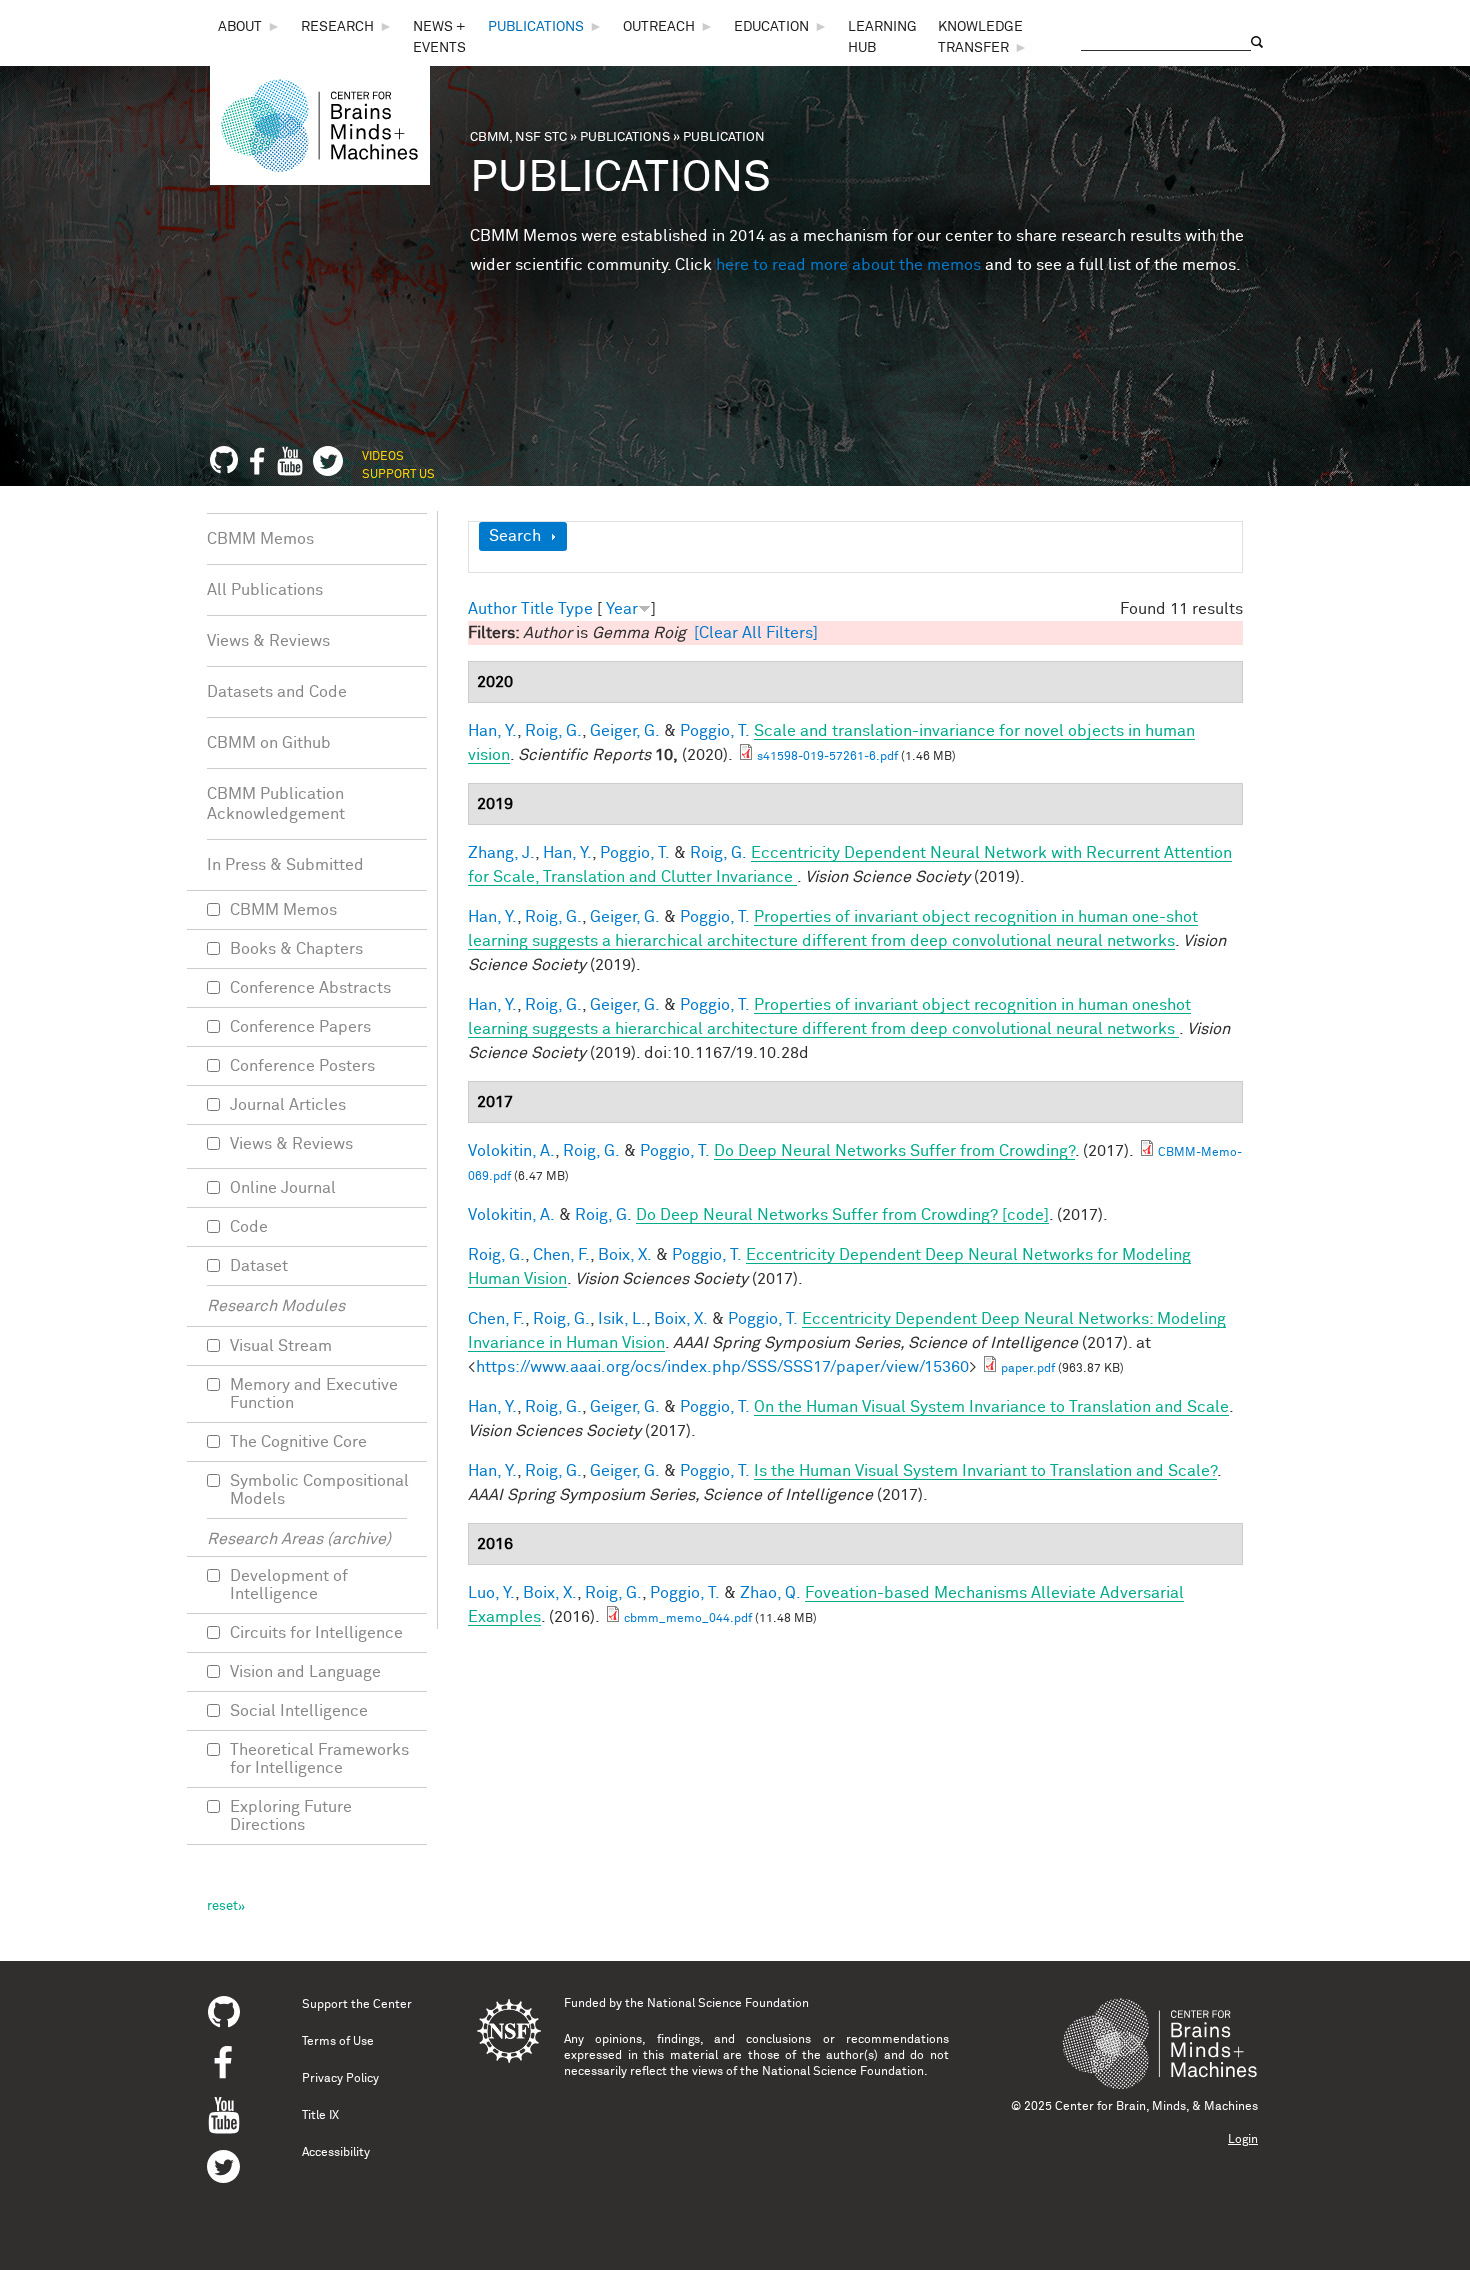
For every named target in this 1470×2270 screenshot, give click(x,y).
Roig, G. (553, 731)
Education (771, 27)
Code (249, 1227)
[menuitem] (249, 27)
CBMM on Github (269, 743)
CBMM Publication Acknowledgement (276, 804)
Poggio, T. (715, 731)
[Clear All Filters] (756, 633)
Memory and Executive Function (314, 1394)
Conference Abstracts (310, 988)
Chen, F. (561, 1255)
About (240, 27)
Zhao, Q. (770, 1593)
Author (492, 609)
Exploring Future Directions (291, 1816)
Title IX (320, 2116)
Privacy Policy (340, 2079)
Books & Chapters (296, 949)
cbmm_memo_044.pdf (688, 1619)
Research (337, 27)
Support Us (398, 475)
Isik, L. (622, 1319)
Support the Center (357, 2005)
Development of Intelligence (289, 1585)
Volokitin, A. (511, 1151)
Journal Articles (288, 1105)
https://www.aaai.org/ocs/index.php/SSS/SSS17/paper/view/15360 (722, 1367)
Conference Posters (302, 1066)
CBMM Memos (260, 539)
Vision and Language (305, 1672)
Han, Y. (492, 731)
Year (622, 609)
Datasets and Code (277, 692)
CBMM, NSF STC (518, 137)
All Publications (265, 590)
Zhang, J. (501, 853)
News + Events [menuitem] (439, 37)
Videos (383, 457)
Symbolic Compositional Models (319, 1490)
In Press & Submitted (285, 865)
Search (515, 536)
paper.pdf (1028, 1369)
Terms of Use (338, 2042)
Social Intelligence (299, 1711)
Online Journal (283, 1188)
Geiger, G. (625, 731)
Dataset (259, 1266)
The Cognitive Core (298, 1442)
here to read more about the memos (848, 265)
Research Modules (276, 1306)
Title (537, 609)
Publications (536, 27)
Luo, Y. (491, 1593)
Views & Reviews (268, 641)
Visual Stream (281, 1346)
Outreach (659, 27)
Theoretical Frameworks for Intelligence (319, 1759)
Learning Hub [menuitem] (882, 37)
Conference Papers (300, 1027)
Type (575, 609)
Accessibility (336, 2153)
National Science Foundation (728, 2004)
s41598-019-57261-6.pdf (827, 757)
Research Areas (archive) (299, 1539)
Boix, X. (625, 1255)
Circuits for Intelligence (316, 1633)
